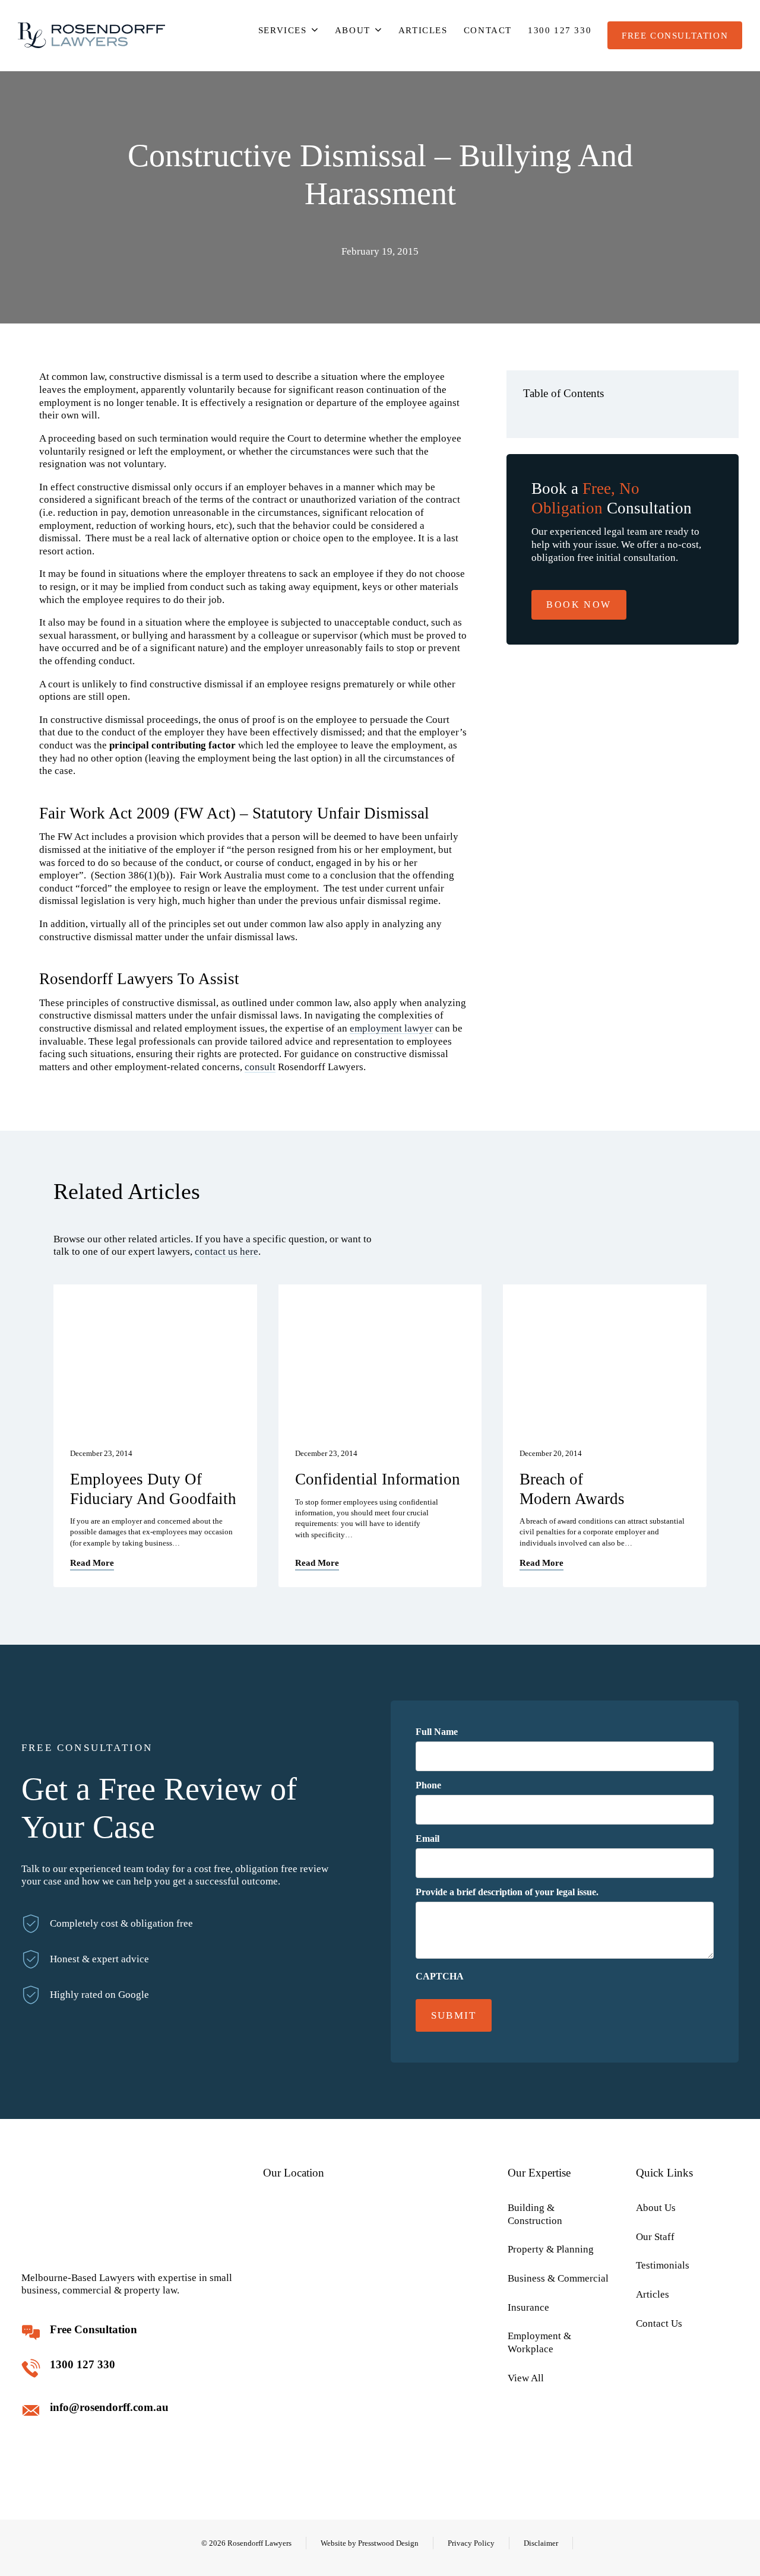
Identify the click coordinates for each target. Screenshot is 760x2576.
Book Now (579, 605)
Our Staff (655, 2237)
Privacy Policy (471, 2543)
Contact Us (659, 2323)
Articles (423, 30)
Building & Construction (535, 2214)
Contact (488, 30)
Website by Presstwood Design (370, 2543)
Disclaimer (541, 2543)
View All (526, 2378)
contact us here (227, 1251)
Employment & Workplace (539, 2342)
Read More (92, 1563)
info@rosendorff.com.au (109, 2407)
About (353, 30)
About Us (656, 2208)
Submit (454, 2015)
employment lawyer (391, 1028)
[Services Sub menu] (315, 30)
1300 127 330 (560, 30)
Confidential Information (378, 1479)
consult (260, 1067)
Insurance (528, 2307)
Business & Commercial (558, 2278)
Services (283, 30)
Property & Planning (551, 2249)
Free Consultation (675, 35)
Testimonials (663, 2265)
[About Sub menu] (379, 30)
